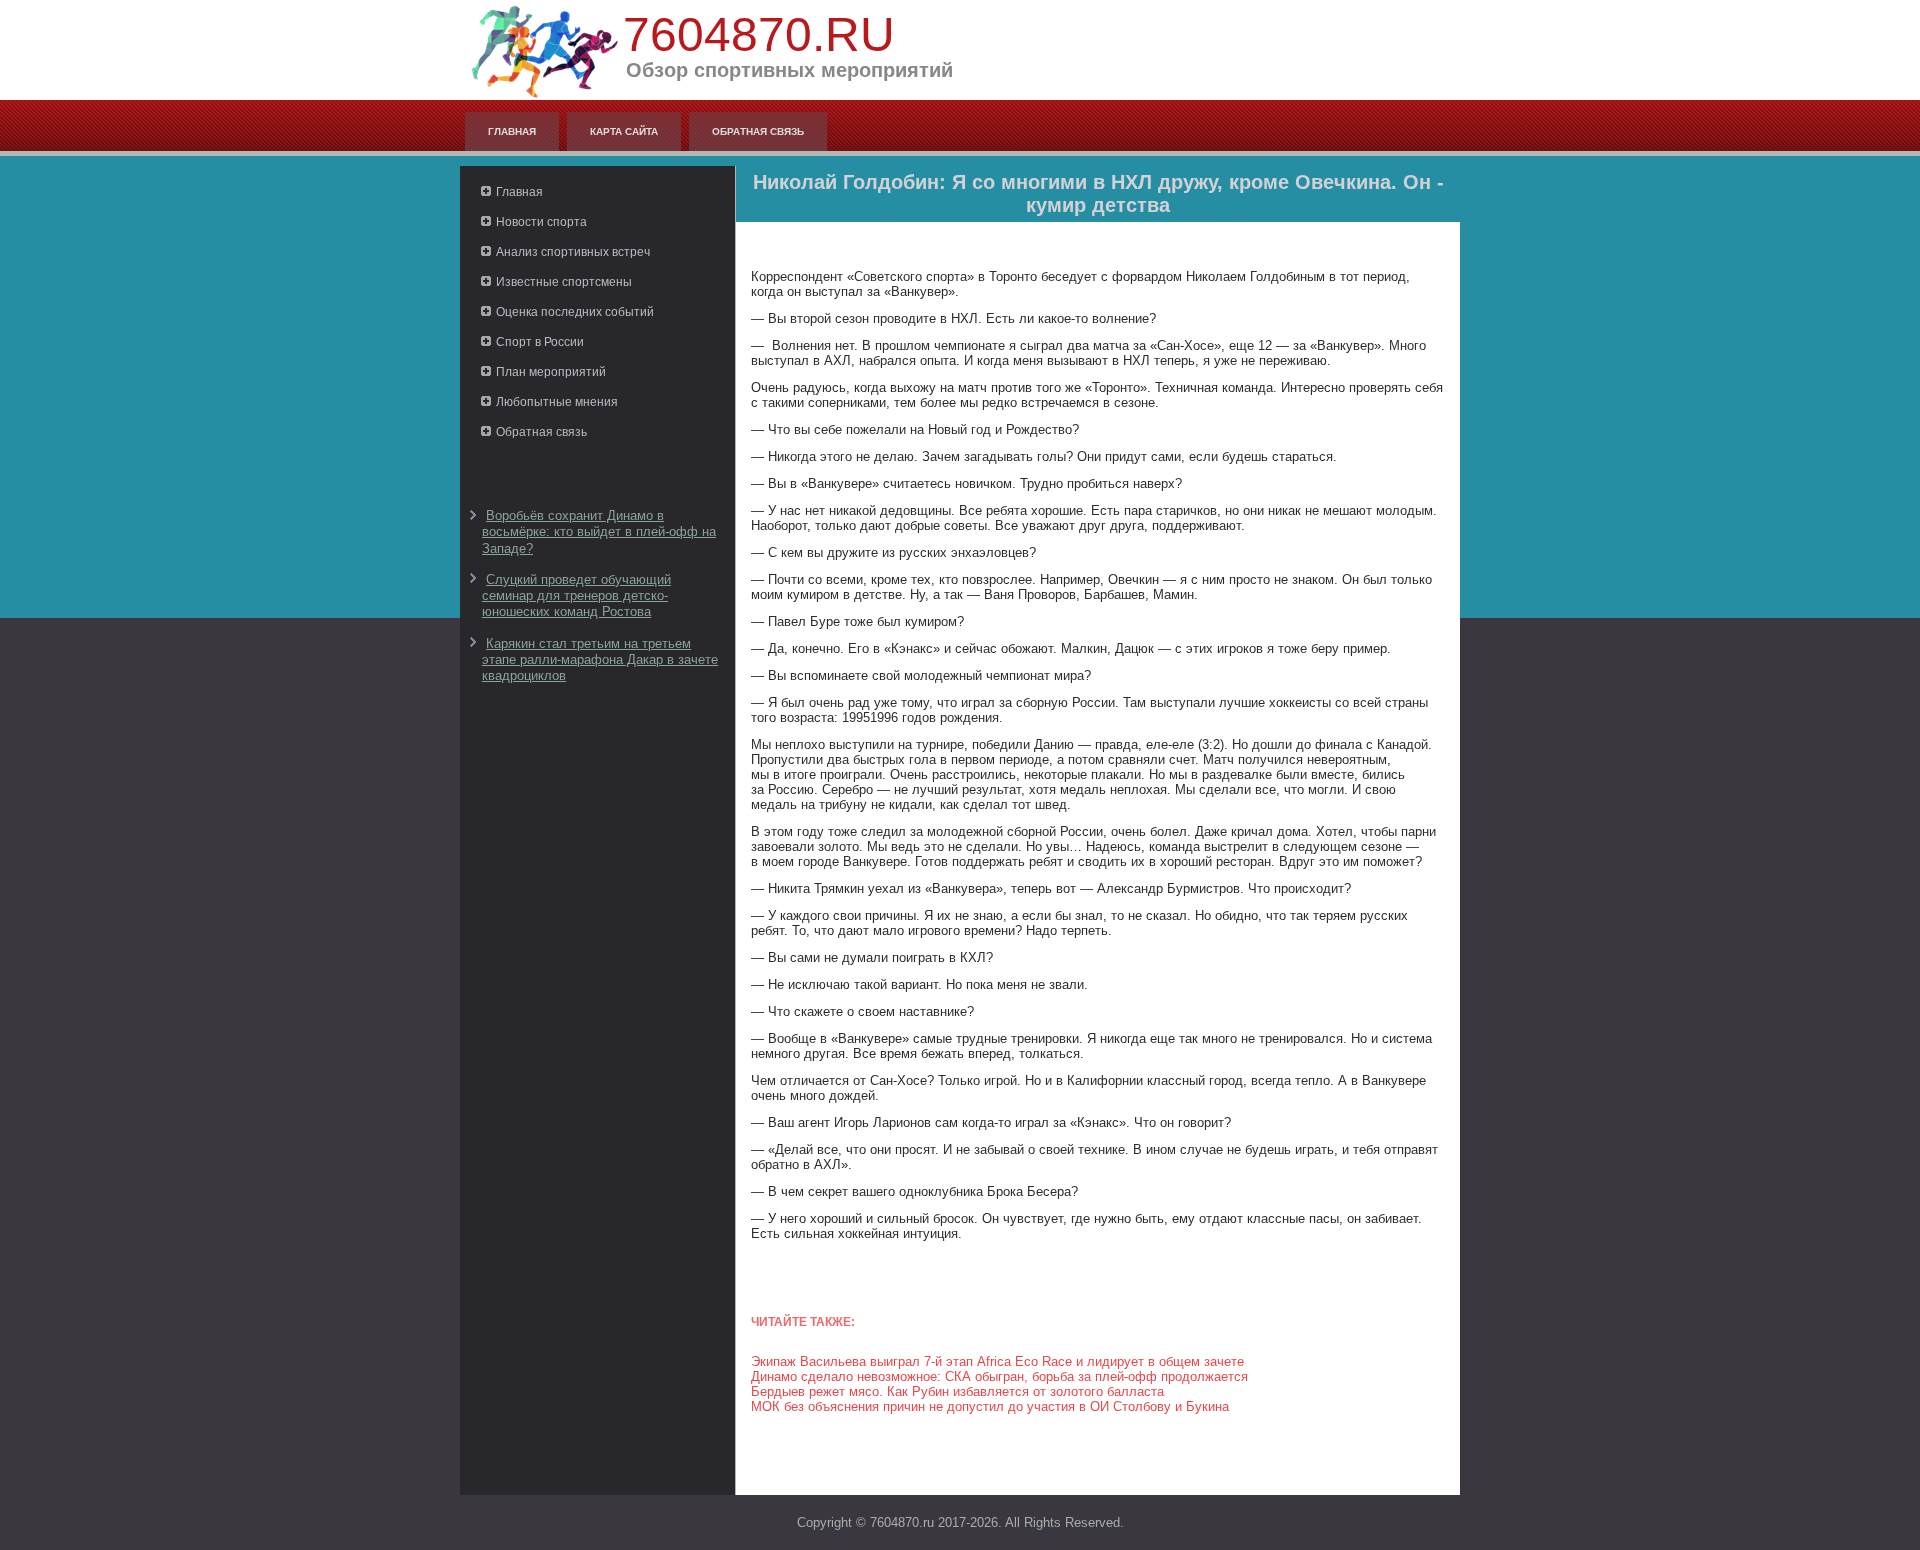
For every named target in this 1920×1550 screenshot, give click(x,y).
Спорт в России (540, 342)
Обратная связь (758, 131)
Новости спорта (541, 222)
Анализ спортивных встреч (573, 252)
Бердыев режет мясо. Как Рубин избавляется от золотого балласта (957, 1391)
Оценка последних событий (575, 312)
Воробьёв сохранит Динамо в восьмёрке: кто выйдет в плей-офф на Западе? (599, 532)
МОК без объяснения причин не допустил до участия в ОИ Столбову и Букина (990, 1406)
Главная (512, 131)
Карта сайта (624, 131)
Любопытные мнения (557, 402)
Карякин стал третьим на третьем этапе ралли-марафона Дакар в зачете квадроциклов (600, 660)
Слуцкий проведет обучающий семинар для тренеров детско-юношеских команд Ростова (576, 596)
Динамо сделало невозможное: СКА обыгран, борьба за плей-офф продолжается (999, 1376)
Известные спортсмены (564, 282)
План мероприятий (551, 372)
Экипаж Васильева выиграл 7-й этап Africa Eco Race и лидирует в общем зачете (997, 1361)
